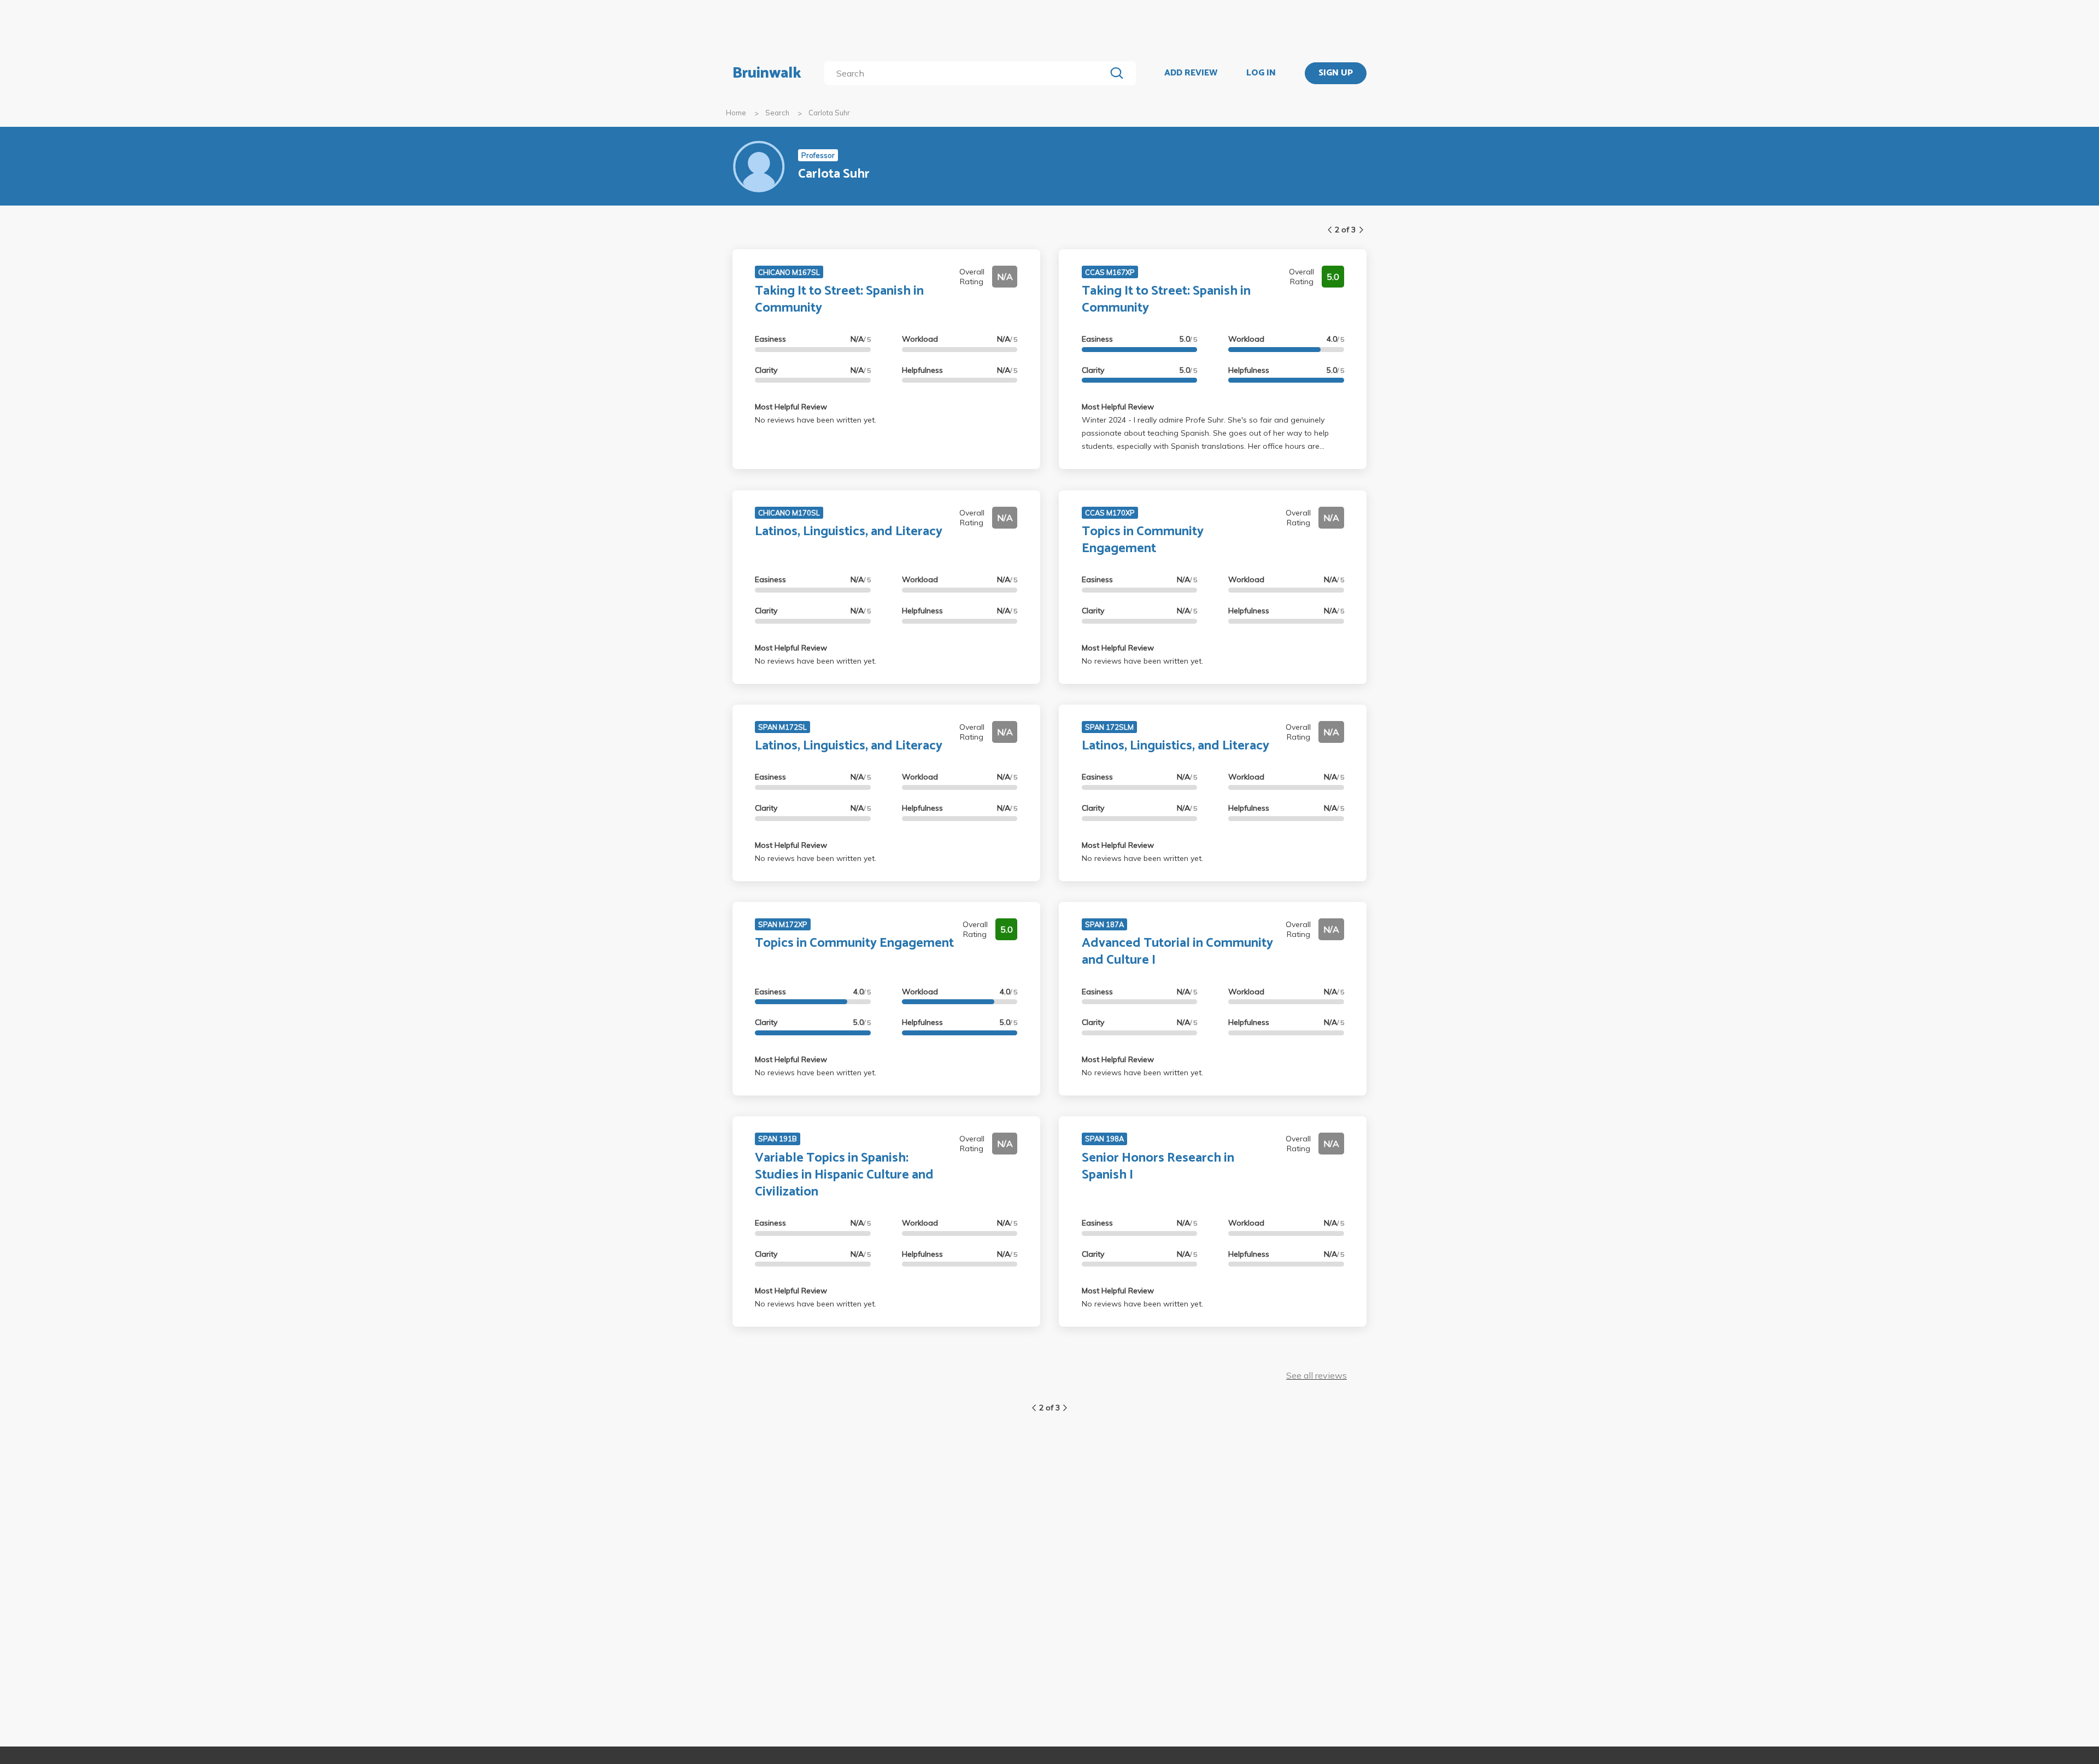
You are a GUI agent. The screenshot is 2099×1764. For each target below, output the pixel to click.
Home (736, 113)
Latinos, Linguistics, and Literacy (849, 532)
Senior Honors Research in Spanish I (1158, 1167)
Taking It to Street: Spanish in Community (839, 300)
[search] (967, 73)
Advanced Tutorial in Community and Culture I (1177, 952)
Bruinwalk (767, 73)
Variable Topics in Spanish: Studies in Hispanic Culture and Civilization (844, 1175)
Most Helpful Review (791, 407)
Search (777, 113)
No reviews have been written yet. (816, 420)
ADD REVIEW (1191, 73)
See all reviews (1317, 1375)
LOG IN (1261, 73)
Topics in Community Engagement (1143, 540)
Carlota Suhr (829, 113)
